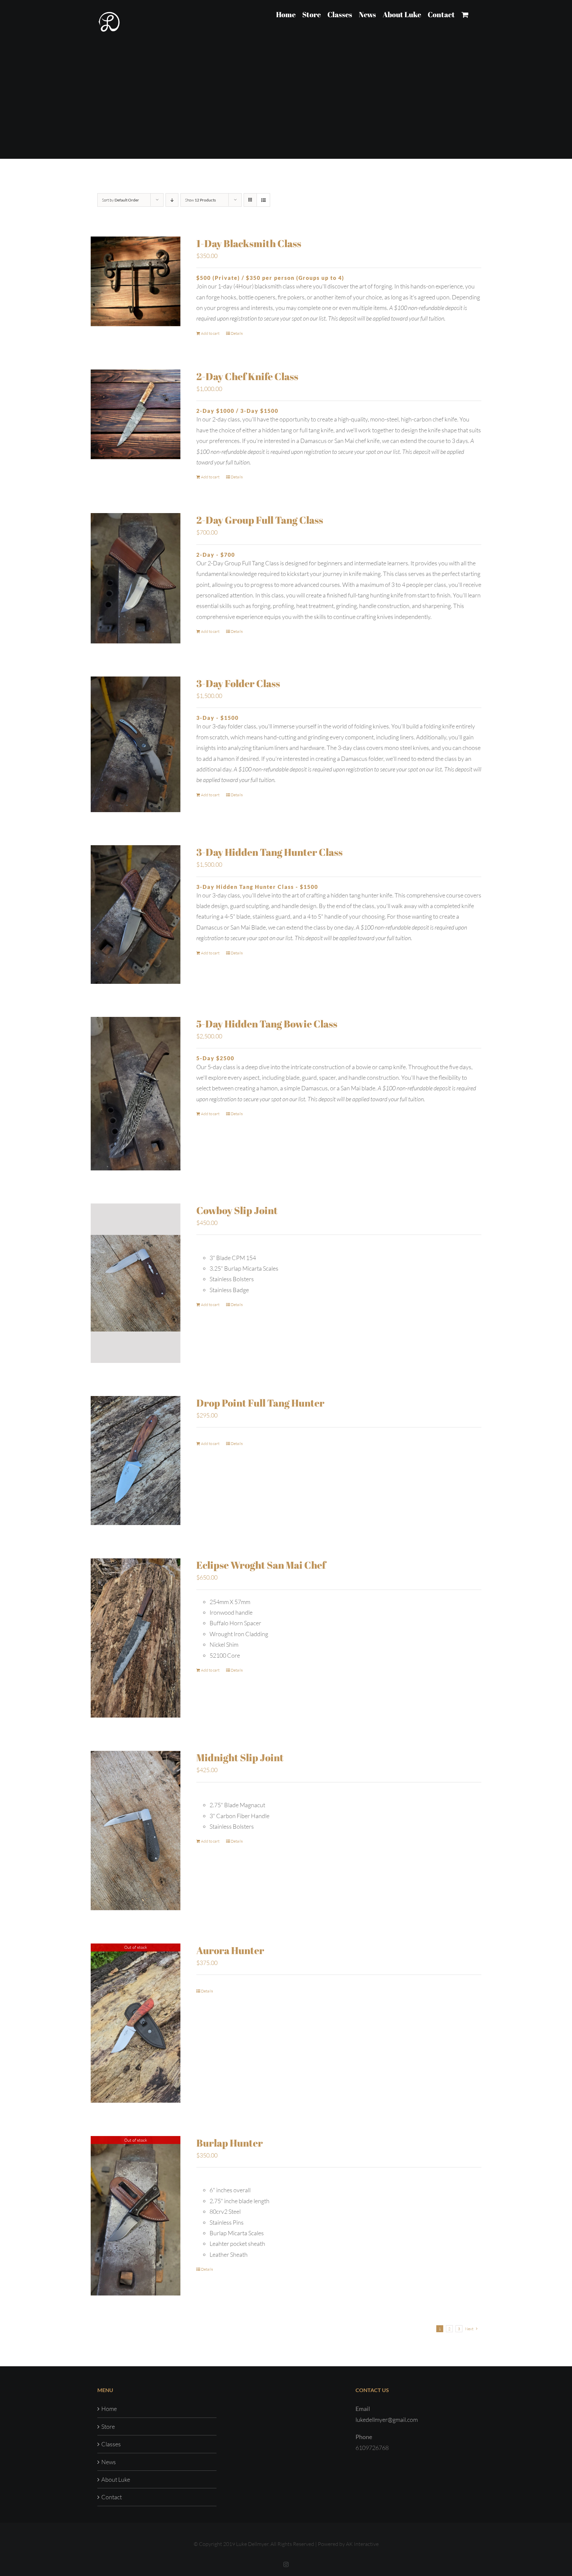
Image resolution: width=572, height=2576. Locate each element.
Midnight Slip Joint (240, 1757)
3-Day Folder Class (238, 683)
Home (109, 2409)
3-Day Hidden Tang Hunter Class (269, 852)
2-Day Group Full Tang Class (260, 520)
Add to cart (210, 333)
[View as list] (263, 200)
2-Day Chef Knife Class (247, 376)
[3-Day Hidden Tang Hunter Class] (136, 915)
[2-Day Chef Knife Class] (136, 414)
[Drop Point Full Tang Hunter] (136, 1461)
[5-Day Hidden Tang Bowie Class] (136, 1094)
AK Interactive (362, 2544)
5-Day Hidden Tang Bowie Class (267, 1024)
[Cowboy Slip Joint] (136, 1283)
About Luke (116, 2479)
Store (108, 2426)
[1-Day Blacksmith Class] (136, 281)
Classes (111, 2444)
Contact (112, 2497)
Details (237, 333)
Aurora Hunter (230, 1950)
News (109, 2462)
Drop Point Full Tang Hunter (260, 1403)
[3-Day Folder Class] (136, 744)
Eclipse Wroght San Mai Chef (261, 1565)
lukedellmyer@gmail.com (387, 2420)
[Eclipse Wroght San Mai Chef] (136, 1638)
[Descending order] (172, 200)
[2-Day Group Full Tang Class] (136, 578)
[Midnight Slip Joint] (136, 1830)
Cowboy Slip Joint (237, 1210)
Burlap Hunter (230, 2143)
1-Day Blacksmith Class (249, 243)
